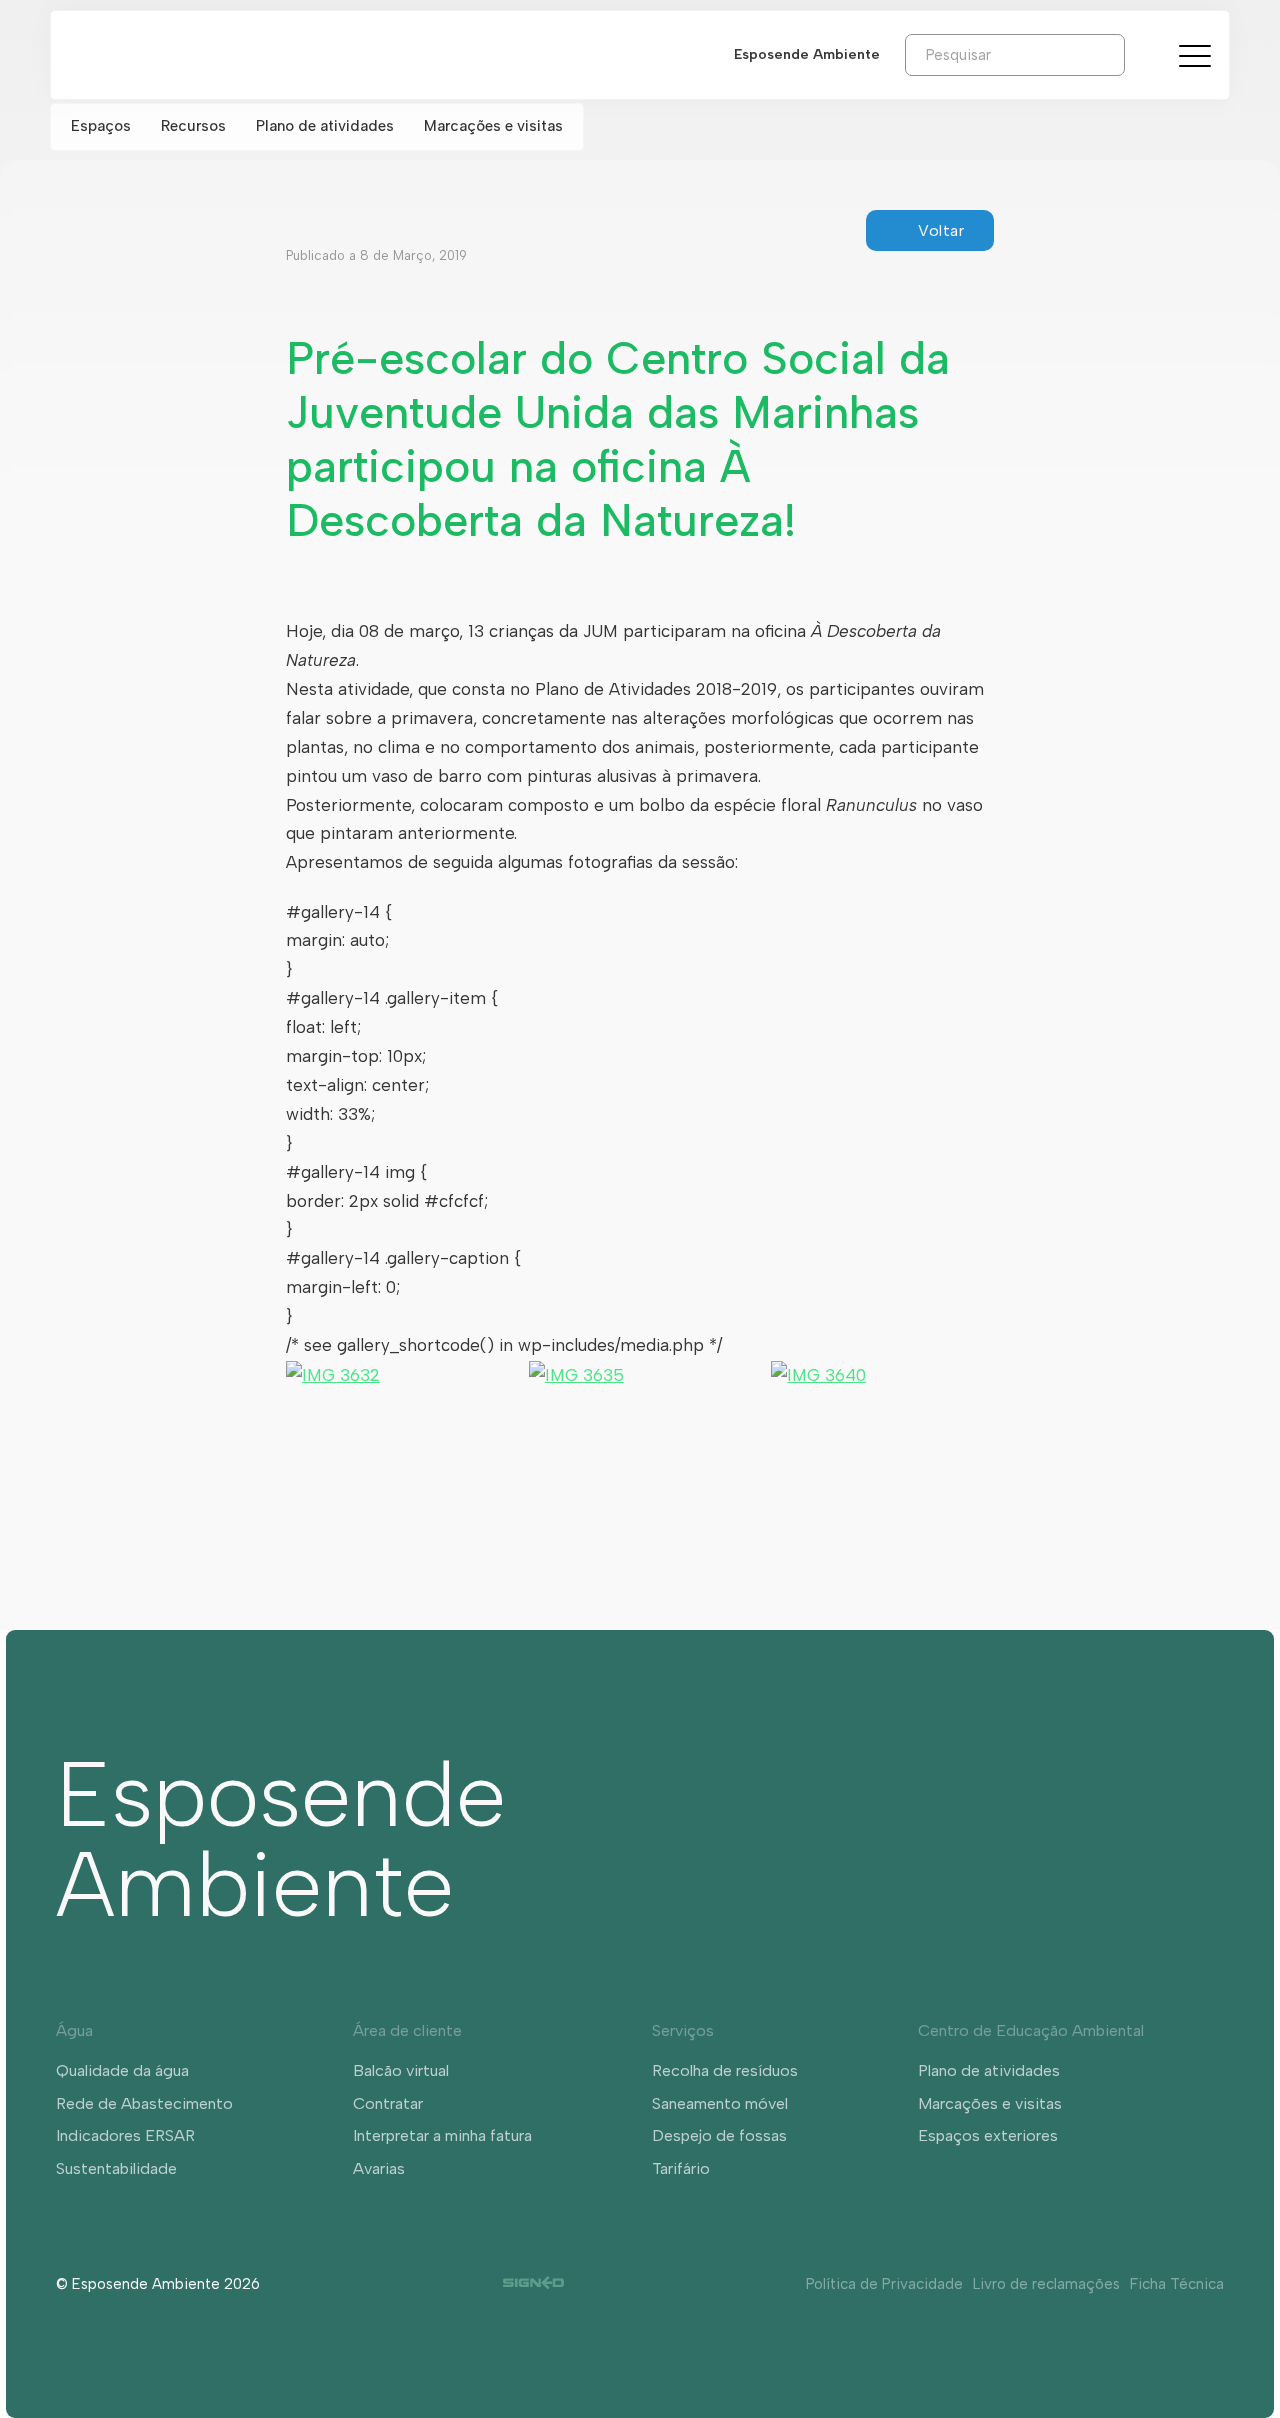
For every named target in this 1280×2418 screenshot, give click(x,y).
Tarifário (681, 2168)
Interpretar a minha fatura (442, 2135)
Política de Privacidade (884, 2284)
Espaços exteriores (988, 2135)
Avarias (379, 2168)
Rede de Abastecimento (144, 2103)
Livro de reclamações (1046, 2284)
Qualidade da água (122, 2070)
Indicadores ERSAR (125, 2135)
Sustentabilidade (116, 2168)
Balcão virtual (401, 2070)
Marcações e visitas (493, 126)
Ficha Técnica (1177, 2284)
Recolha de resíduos (725, 2070)
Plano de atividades (325, 126)
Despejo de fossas (719, 2135)
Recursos (193, 126)
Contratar (388, 2103)
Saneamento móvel (720, 2103)
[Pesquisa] (1140, 54)
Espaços (101, 126)
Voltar (941, 230)
